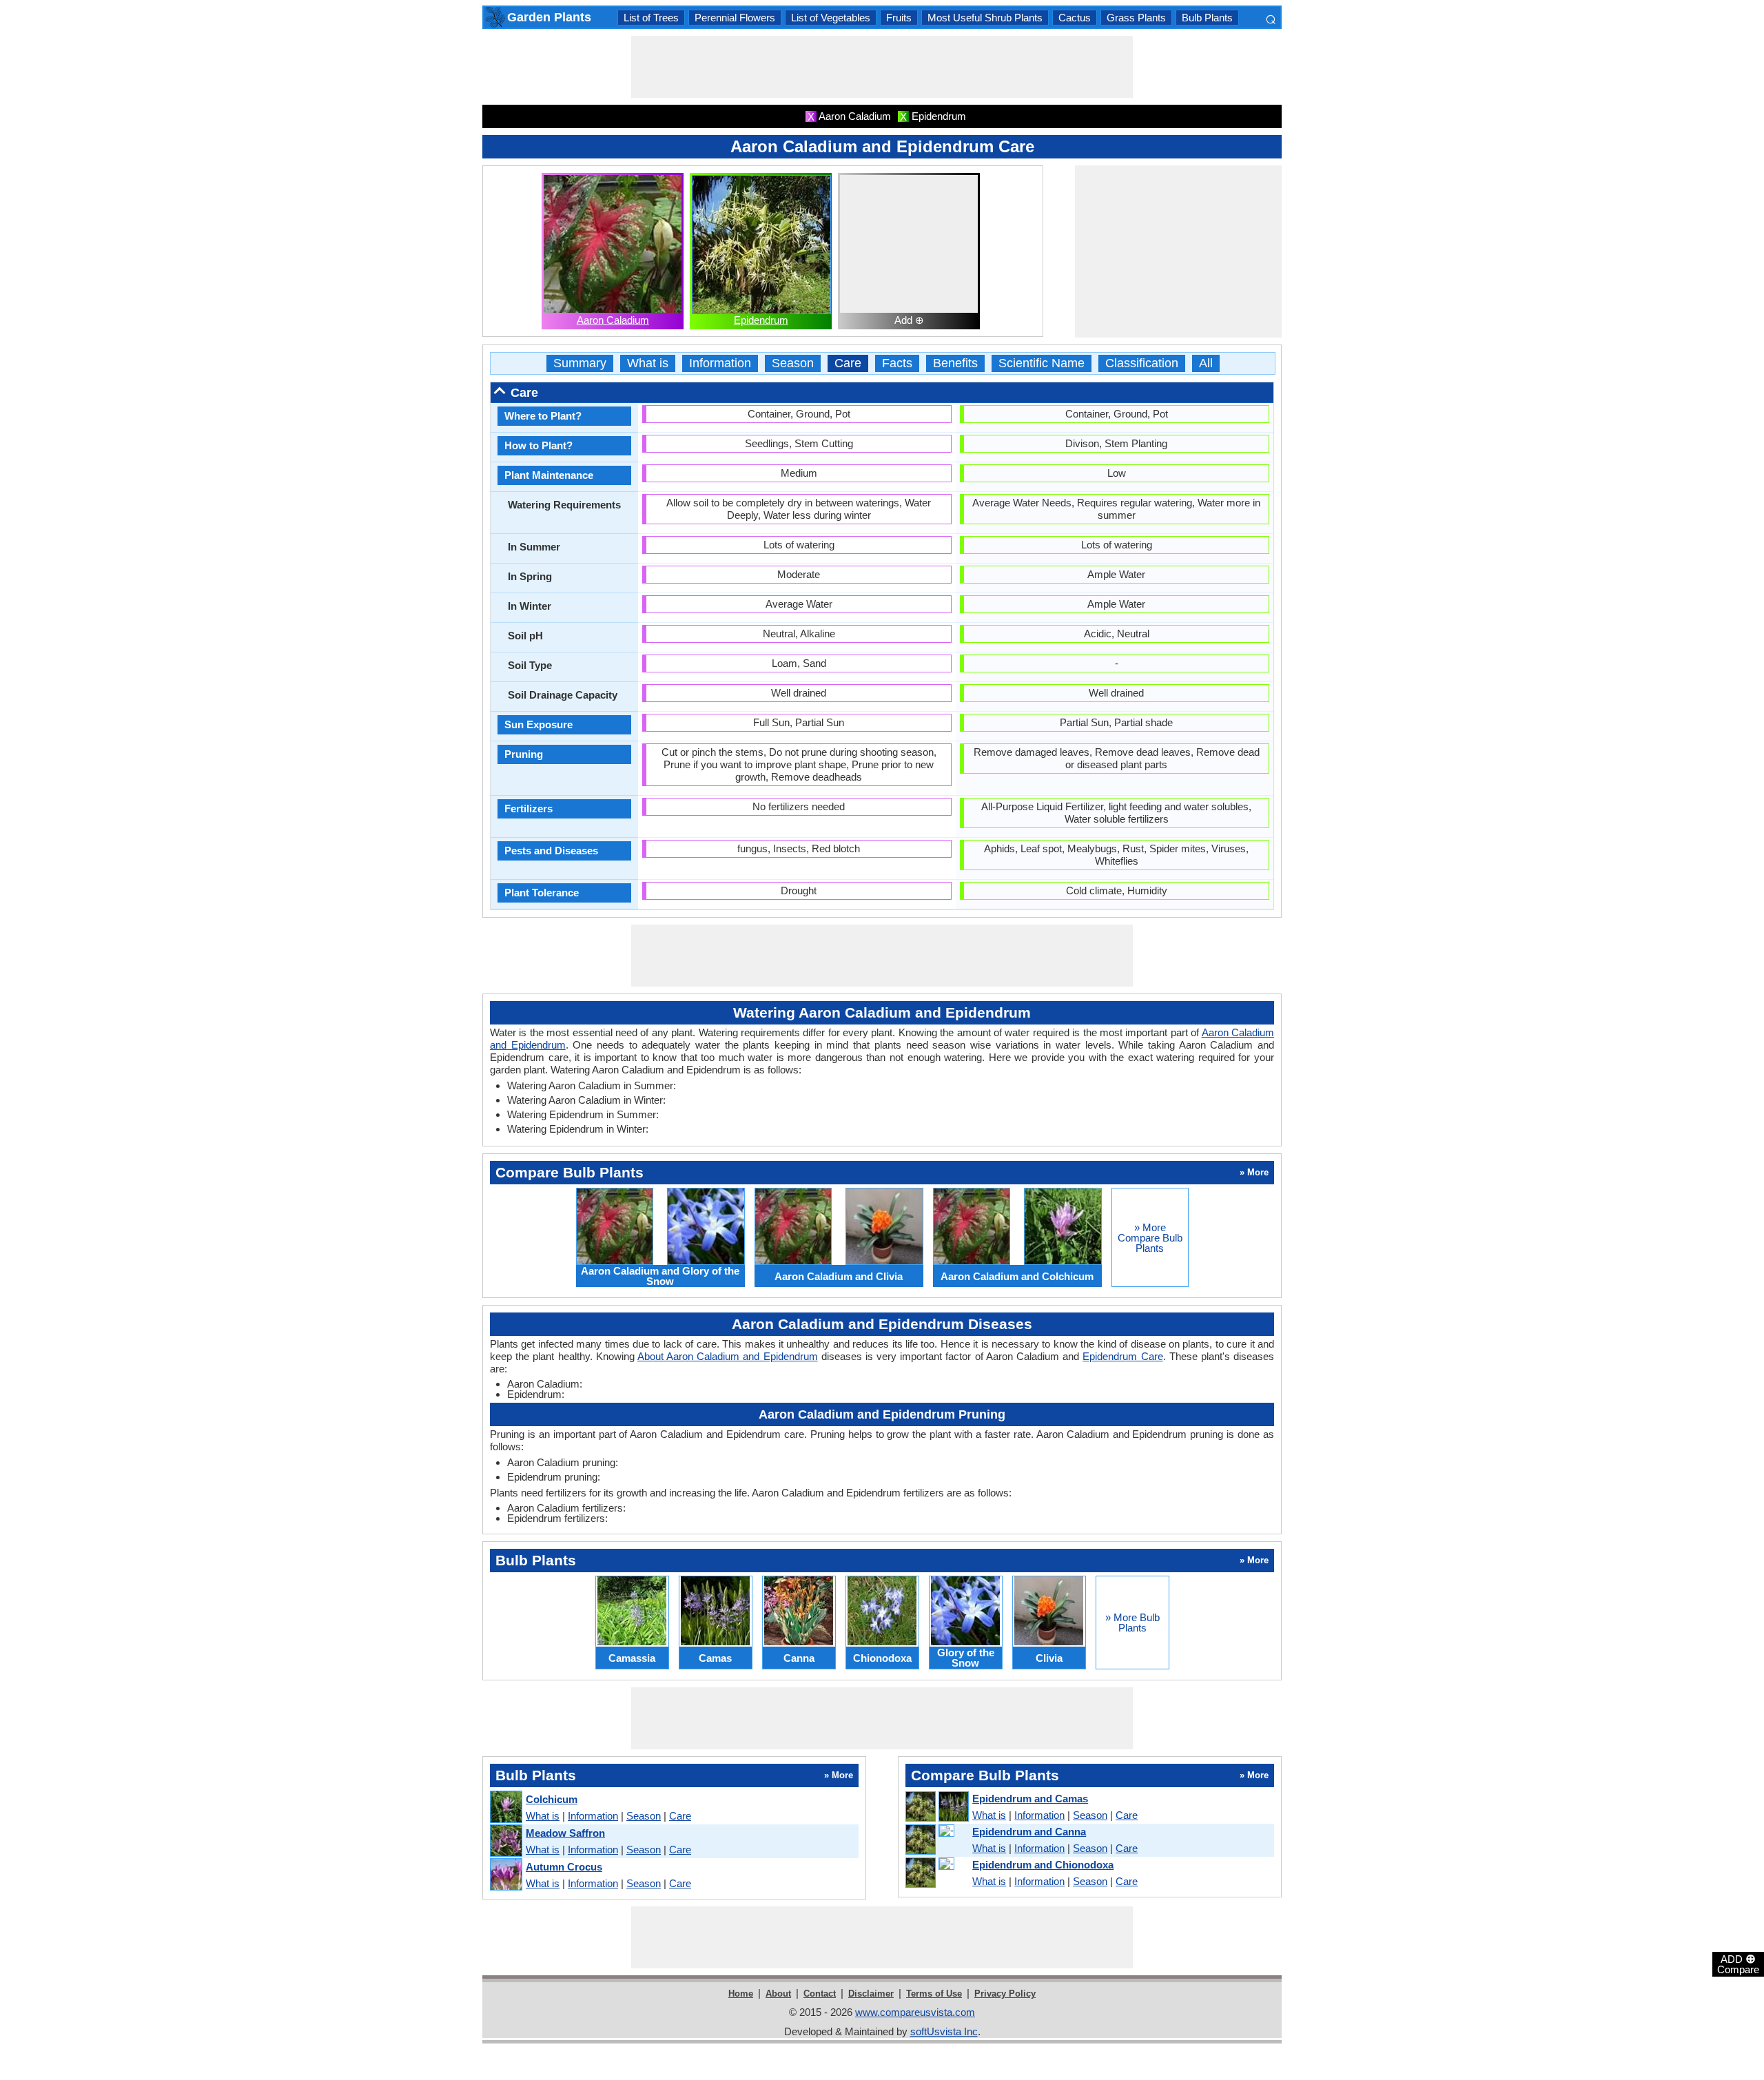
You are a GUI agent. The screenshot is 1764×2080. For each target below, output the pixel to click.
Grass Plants (1136, 18)
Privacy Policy (1005, 1994)
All (1206, 363)
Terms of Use (934, 1994)
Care (848, 363)
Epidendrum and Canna (1029, 1832)
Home (741, 1994)
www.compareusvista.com (915, 2012)
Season (793, 363)
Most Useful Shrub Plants (985, 18)
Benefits (955, 363)
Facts (897, 363)
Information (720, 363)
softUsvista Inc (944, 2031)
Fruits (899, 18)
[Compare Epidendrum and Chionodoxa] (936, 1873)
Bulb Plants (1207, 18)
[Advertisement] (882, 67)
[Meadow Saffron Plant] (505, 1841)
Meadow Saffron (565, 1833)
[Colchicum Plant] (505, 1808)
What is (648, 363)
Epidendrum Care (1122, 1356)
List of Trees (651, 18)
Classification (1142, 363)
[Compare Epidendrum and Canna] (936, 1840)
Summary (580, 363)
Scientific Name (1042, 363)
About (778, 1994)
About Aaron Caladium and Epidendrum (728, 1356)
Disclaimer (871, 1994)
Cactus (1075, 18)
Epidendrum (761, 320)
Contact (820, 1994)
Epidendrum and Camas (1030, 1799)
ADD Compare (1738, 1964)
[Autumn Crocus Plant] (505, 1875)
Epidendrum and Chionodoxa (1043, 1865)
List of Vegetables (831, 18)
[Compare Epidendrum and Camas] (936, 1807)
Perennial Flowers (735, 18)
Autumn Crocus (564, 1867)
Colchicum (552, 1799)
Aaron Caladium (613, 320)
